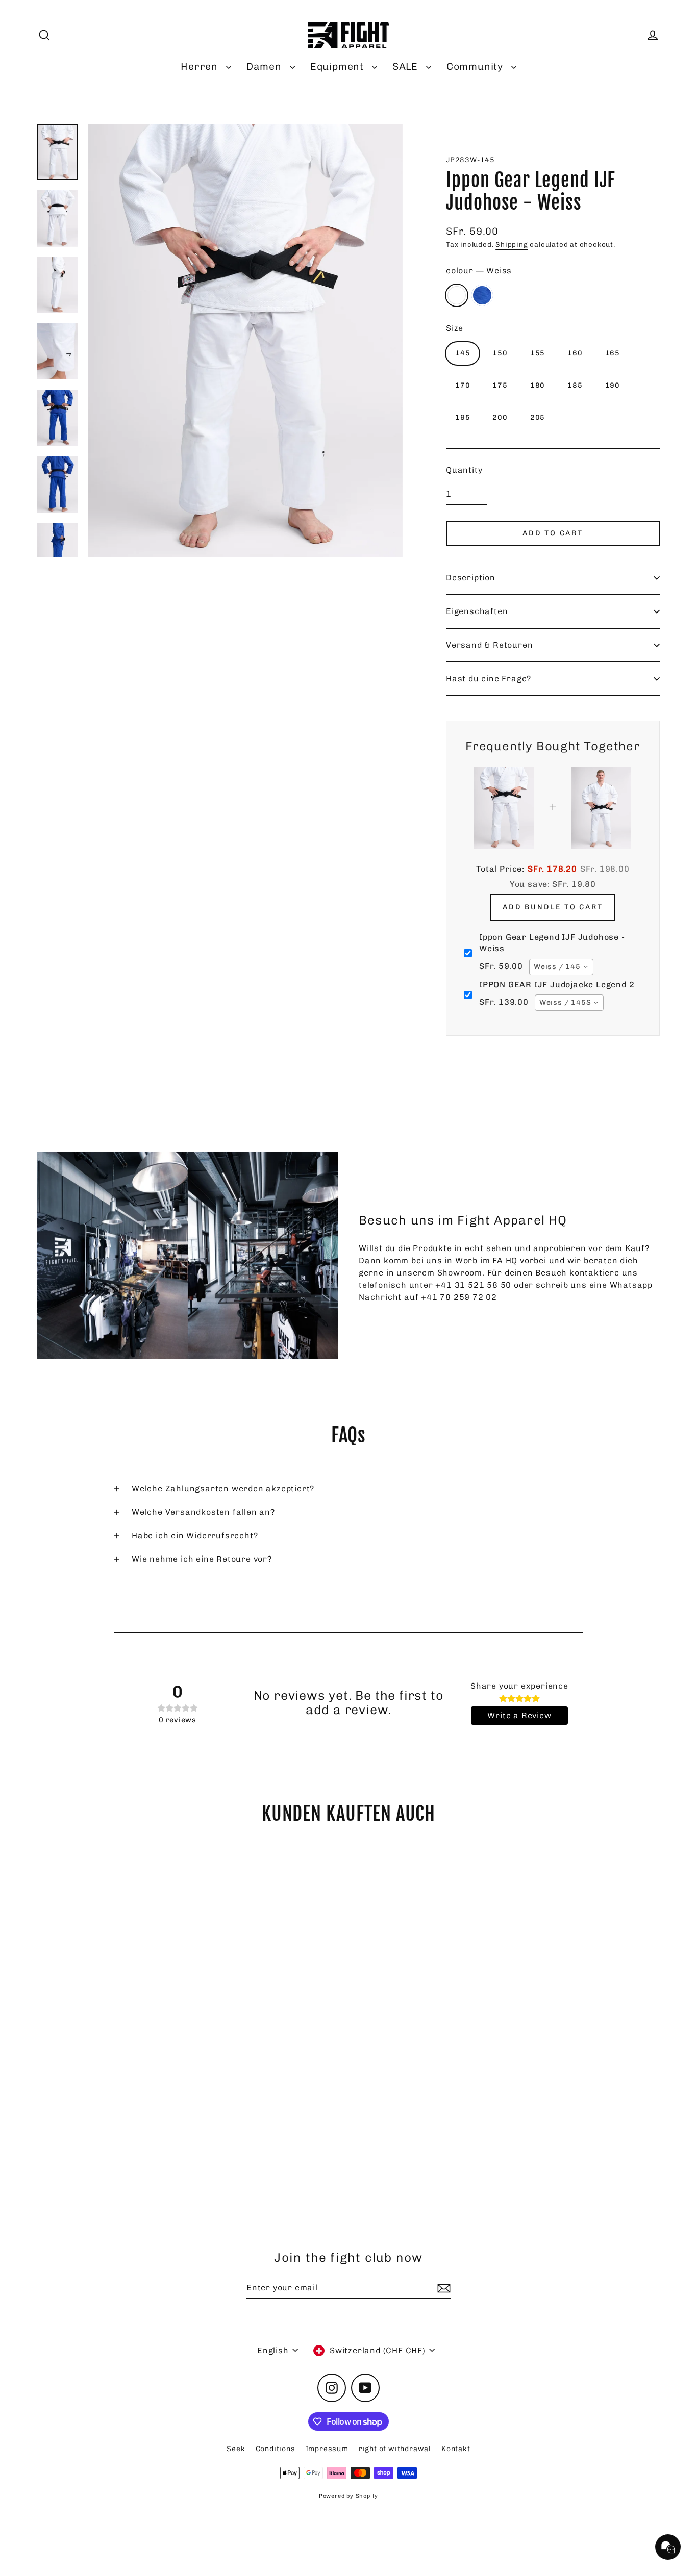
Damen (266, 67)
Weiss (457, 295)
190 (613, 385)
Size (455, 328)
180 (538, 385)
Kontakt (456, 2449)
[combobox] (561, 967)
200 (500, 417)
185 (575, 385)
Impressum (327, 2449)
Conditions (276, 2449)
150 (500, 353)
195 (463, 417)
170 (463, 385)
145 (463, 353)
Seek (236, 2449)
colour (479, 271)
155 (538, 353)
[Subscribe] (442, 2288)
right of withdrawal (395, 2449)
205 (538, 417)
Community (476, 67)
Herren (201, 67)
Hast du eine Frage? (489, 679)
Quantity (464, 470)
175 (500, 385)
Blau (482, 295)
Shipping (512, 244)
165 (613, 353)
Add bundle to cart (553, 907)
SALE (407, 67)
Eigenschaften (477, 611)
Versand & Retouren (489, 645)
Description (471, 578)
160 (575, 353)
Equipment (339, 67)
